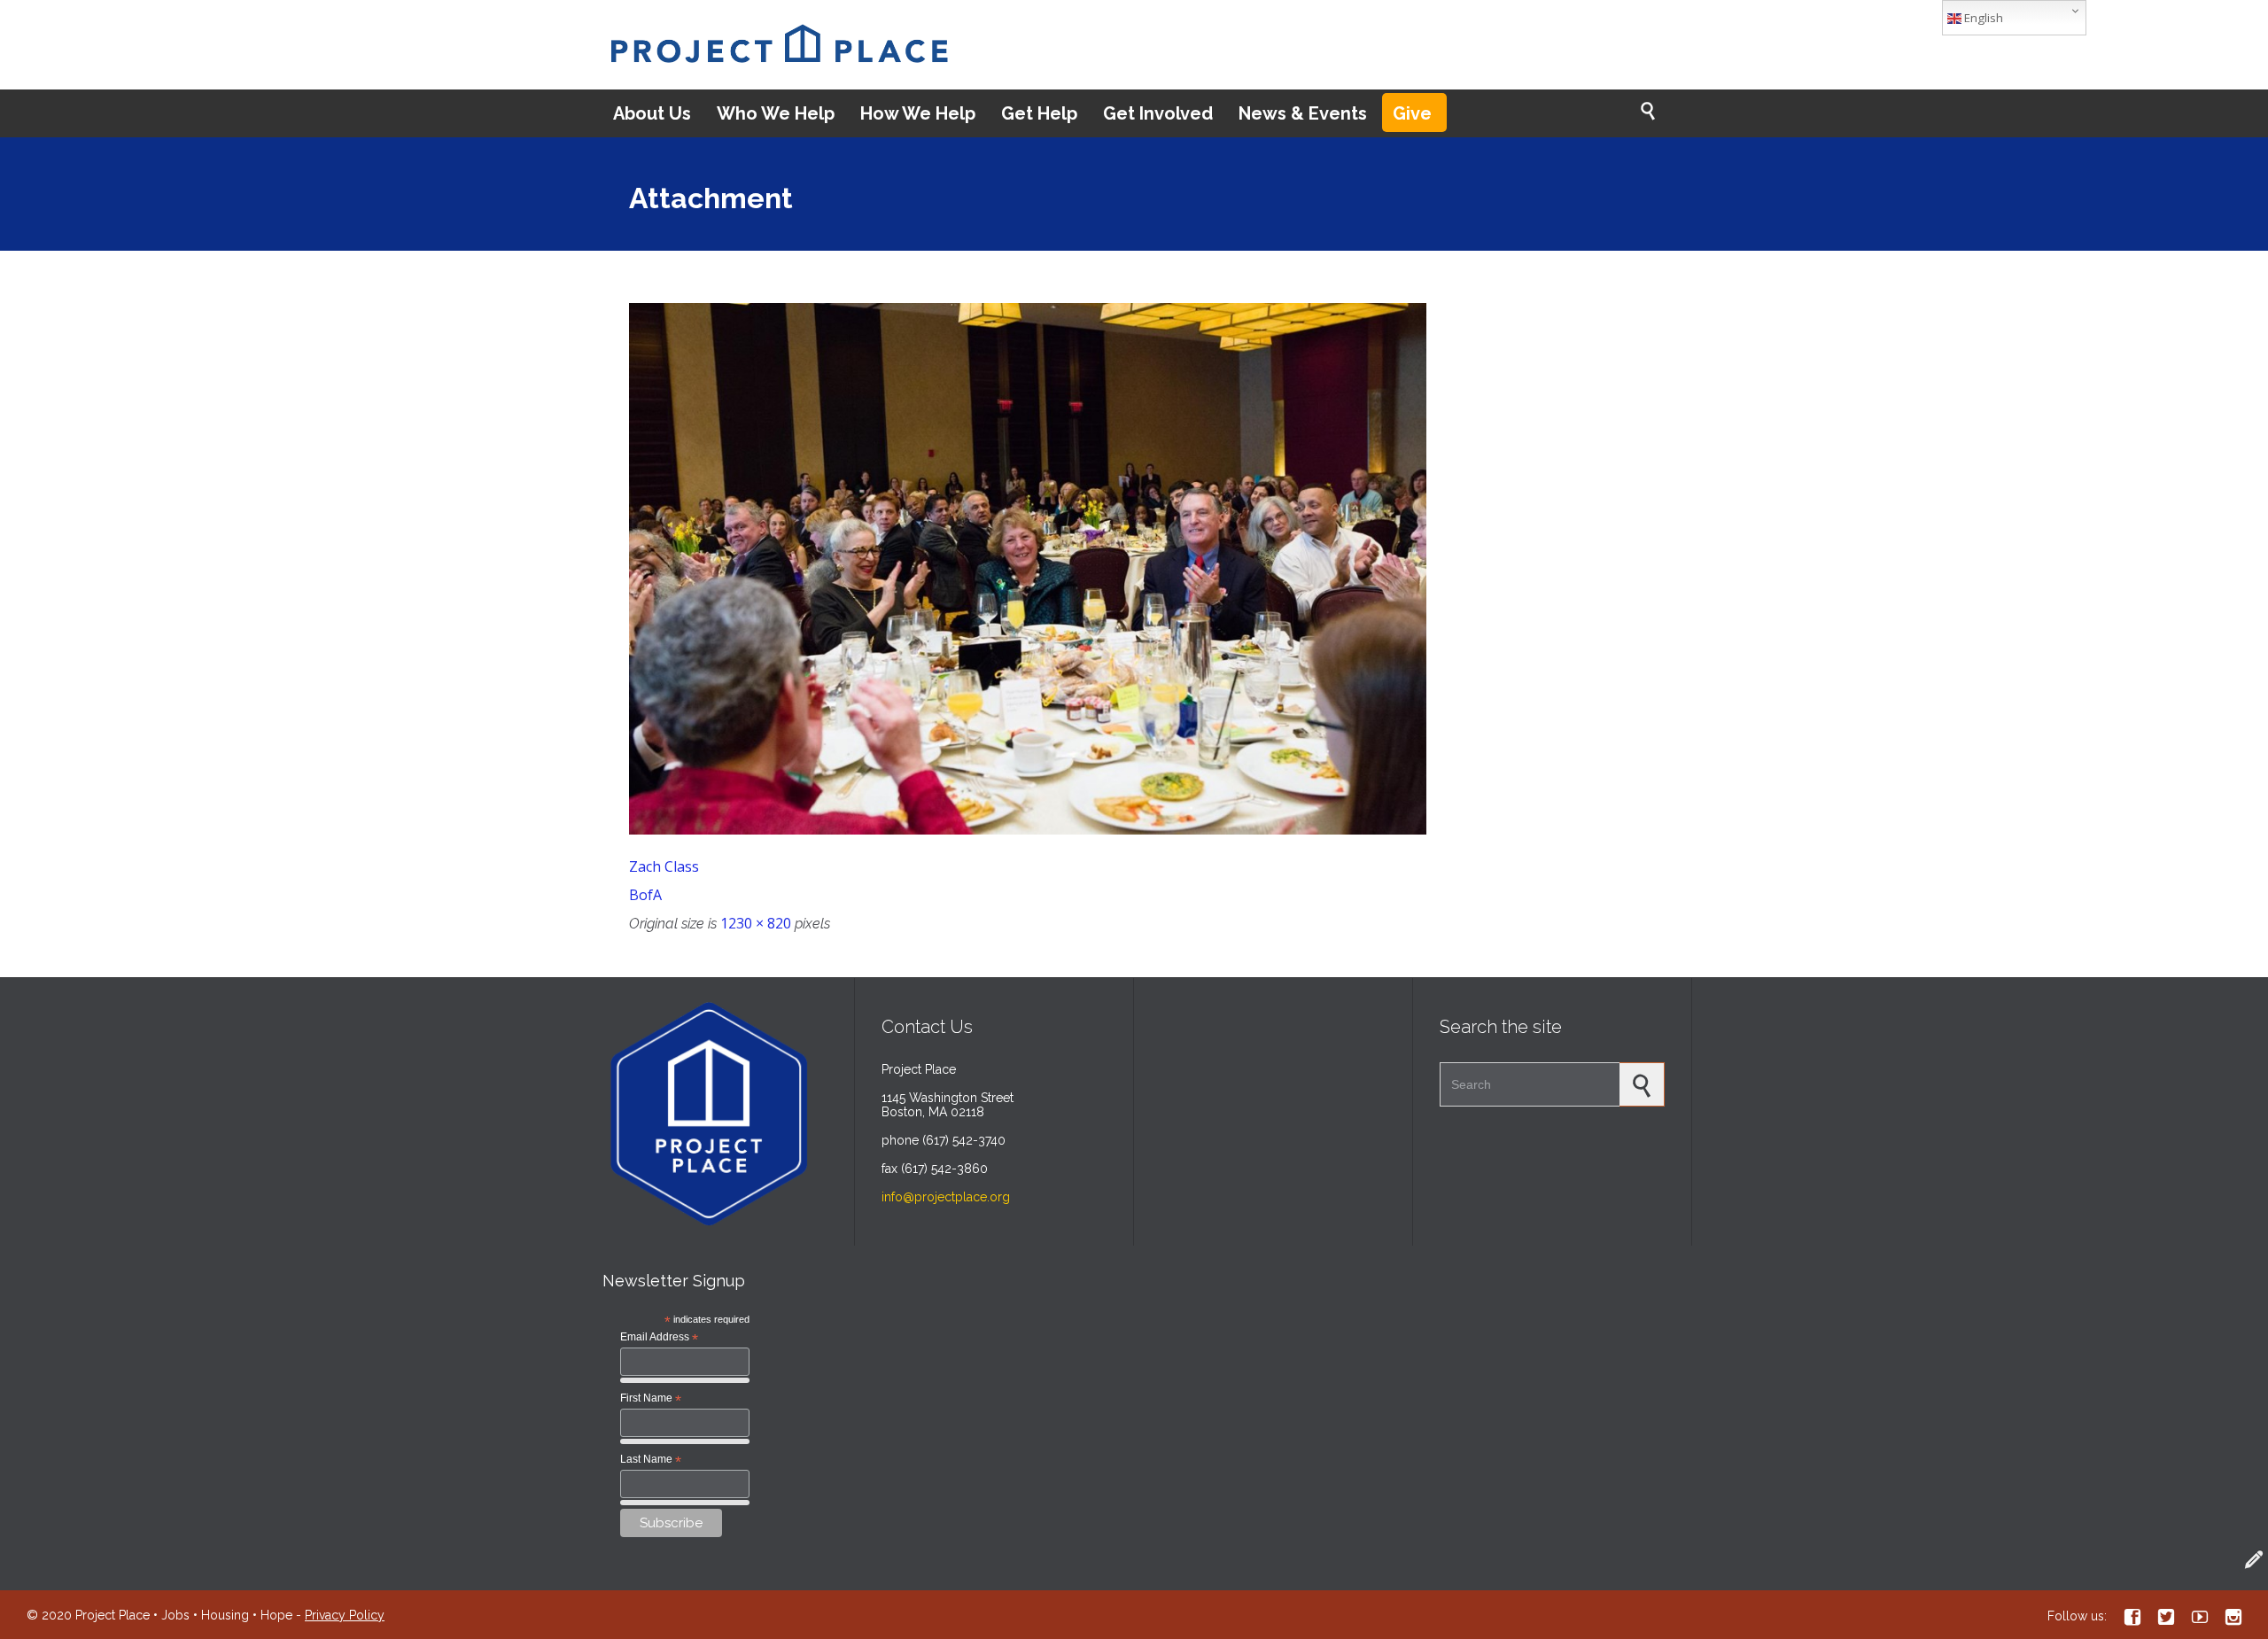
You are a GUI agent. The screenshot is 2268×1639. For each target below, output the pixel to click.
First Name (651, 1399)
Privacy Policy (345, 1615)
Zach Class (664, 866)
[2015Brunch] (1134, 569)
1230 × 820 (756, 923)
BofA (645, 895)
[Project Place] (779, 45)
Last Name (651, 1460)
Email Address (659, 1338)
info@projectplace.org (946, 1197)
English (1982, 18)
